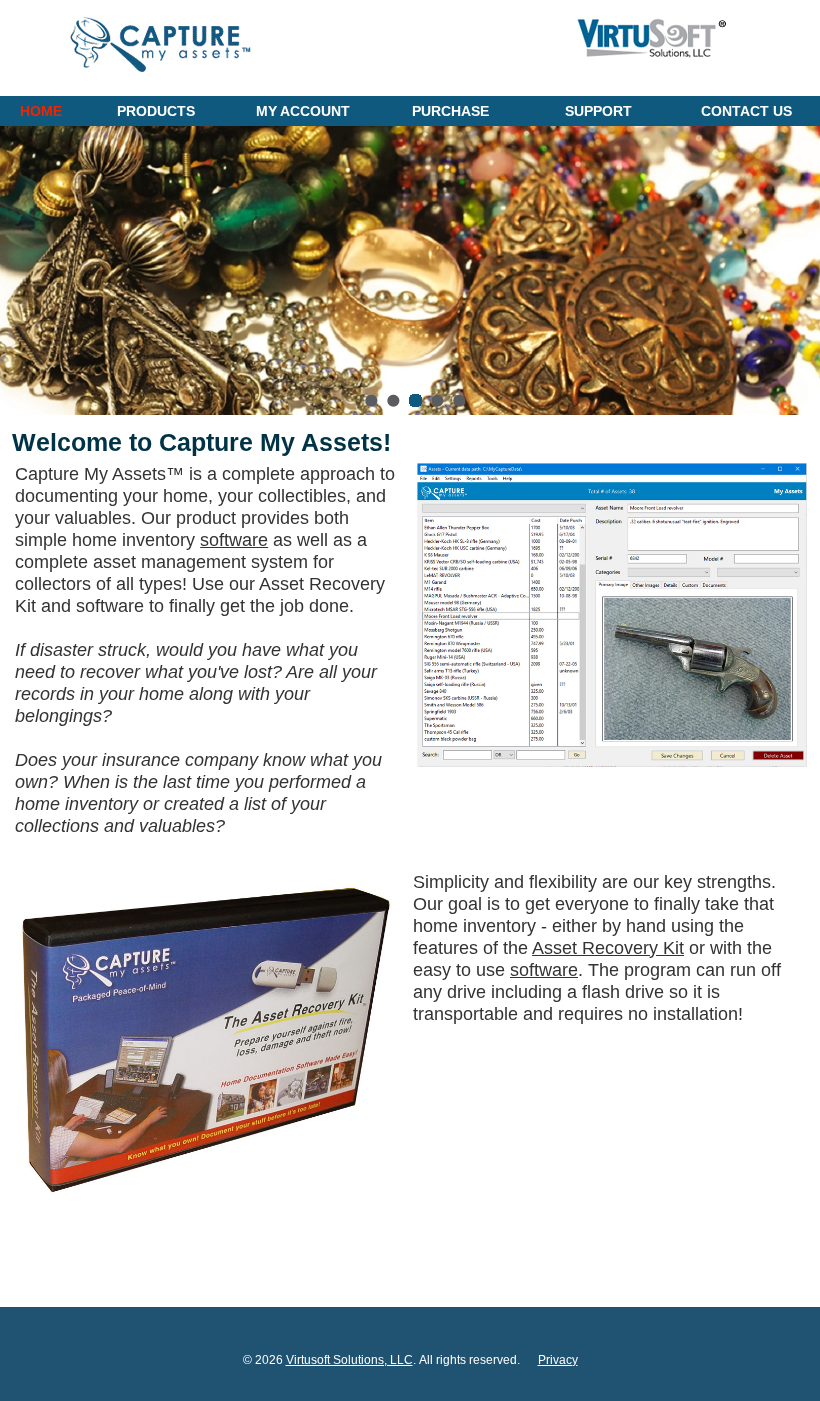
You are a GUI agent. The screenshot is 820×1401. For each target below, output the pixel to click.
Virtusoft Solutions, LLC (349, 1360)
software (234, 540)
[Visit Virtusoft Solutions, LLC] (650, 62)
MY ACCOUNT (303, 111)
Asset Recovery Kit (608, 948)
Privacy (558, 1360)
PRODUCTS (156, 111)
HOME (41, 111)
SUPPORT (598, 111)
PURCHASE (450, 111)
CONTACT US (746, 111)
